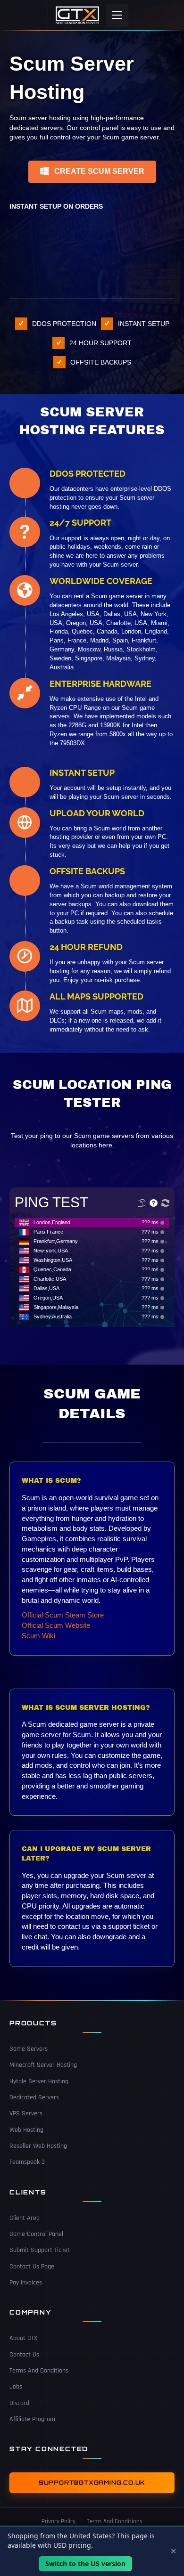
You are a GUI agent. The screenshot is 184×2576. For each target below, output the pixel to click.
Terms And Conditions (39, 2371)
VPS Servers (26, 2113)
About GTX (23, 2338)
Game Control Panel (36, 2234)
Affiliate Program (32, 2419)
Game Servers (29, 2049)
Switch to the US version (85, 2564)
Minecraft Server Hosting (43, 2065)
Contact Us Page (32, 2266)
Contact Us (24, 2354)
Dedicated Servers (34, 2097)
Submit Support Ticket (40, 2250)
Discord (19, 2403)
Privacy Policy (59, 2521)
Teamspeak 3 (27, 2162)
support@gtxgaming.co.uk (92, 2483)
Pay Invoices (26, 2282)
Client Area (25, 2218)
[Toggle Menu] (117, 15)
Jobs (16, 2387)
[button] (92, 172)
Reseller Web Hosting (38, 2145)
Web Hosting (26, 2129)
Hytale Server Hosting (39, 2081)
